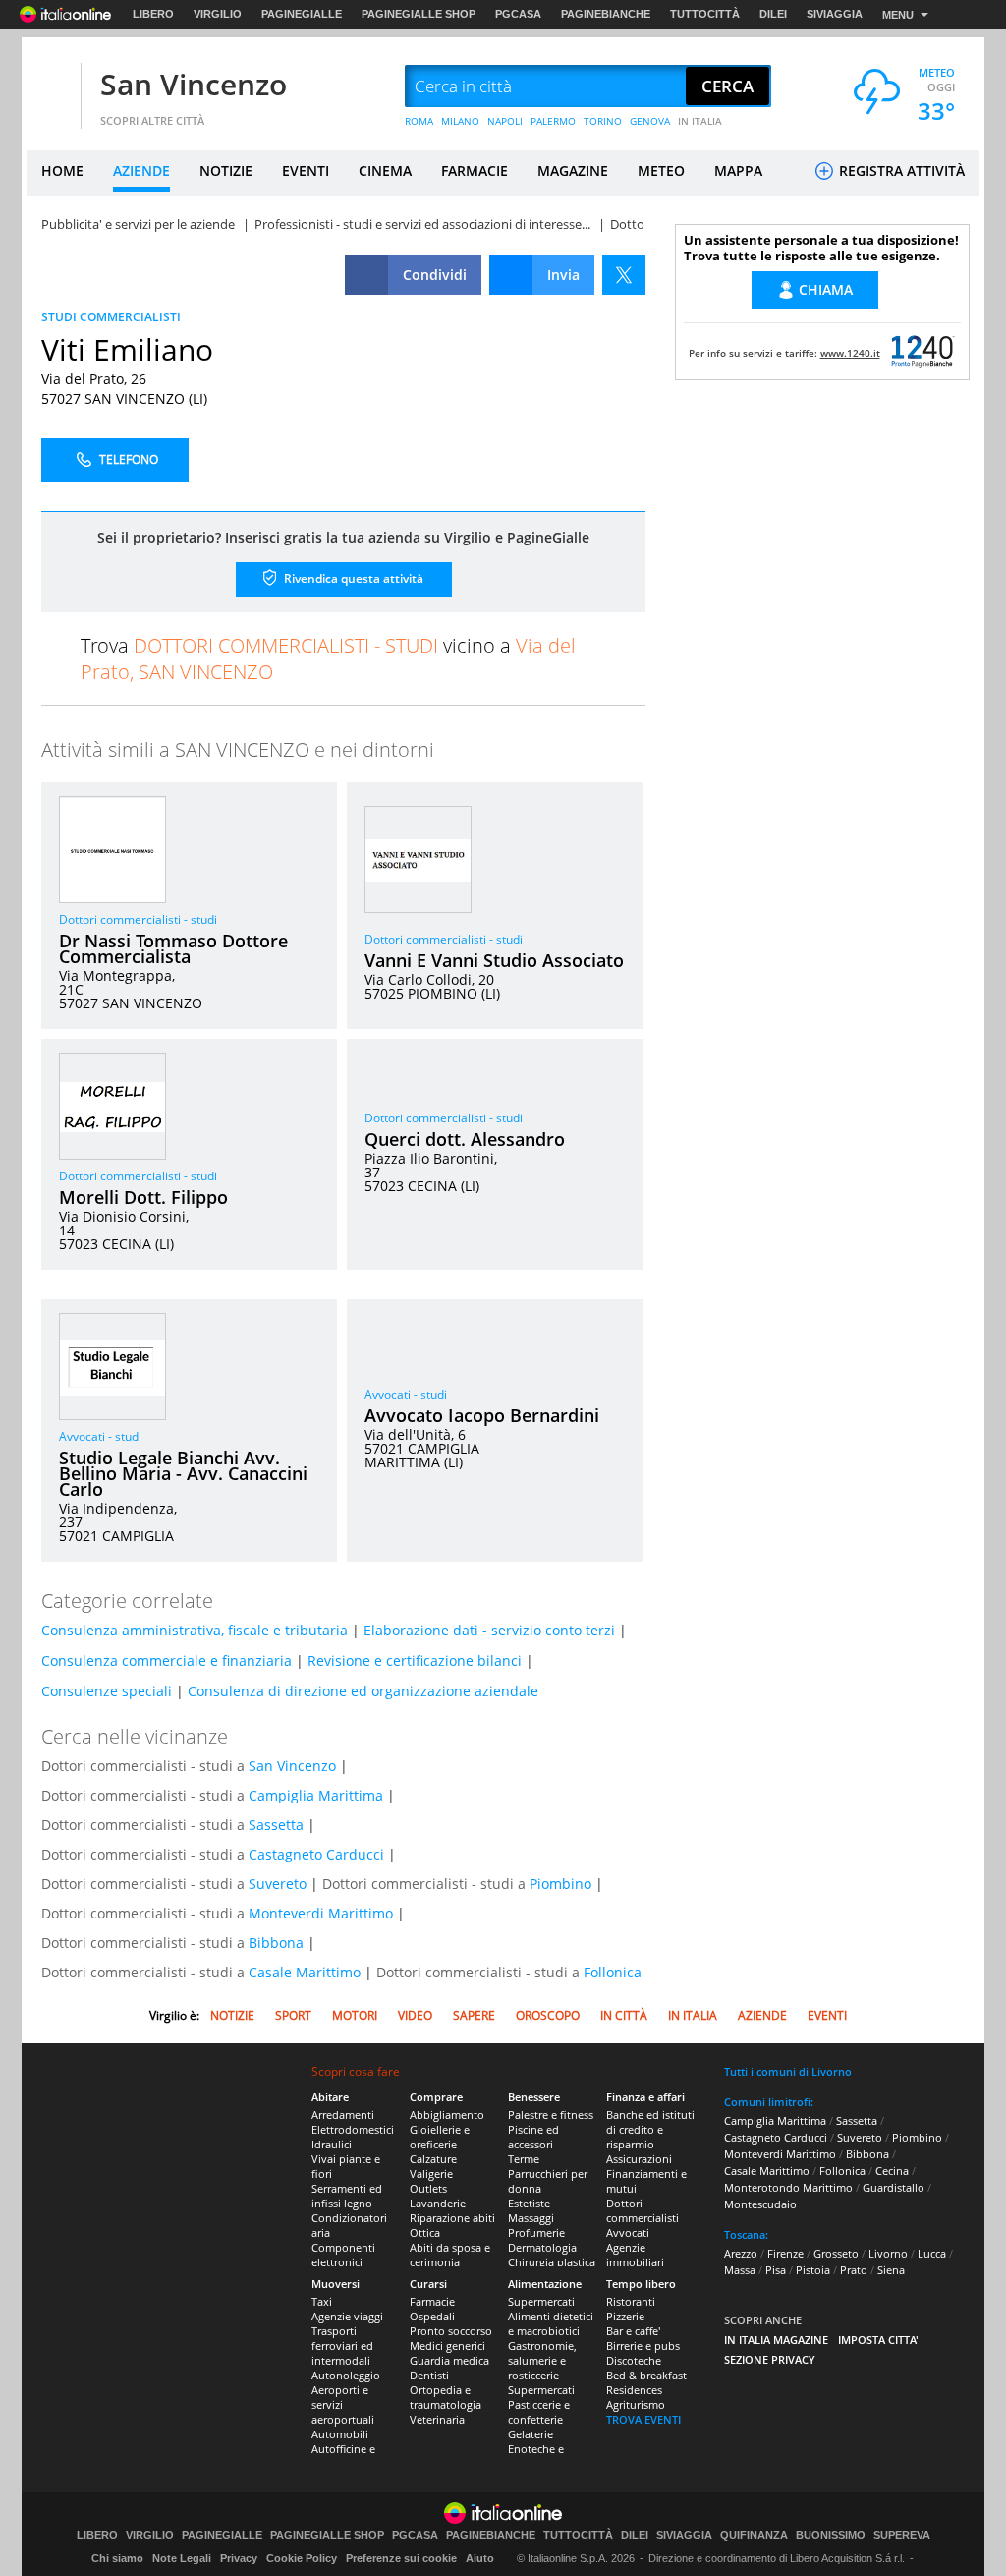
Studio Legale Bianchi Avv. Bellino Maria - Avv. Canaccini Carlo (183, 1473)
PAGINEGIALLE (302, 14)
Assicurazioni (639, 2159)
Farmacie (432, 2301)
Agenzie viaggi (347, 2316)
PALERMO (553, 121)
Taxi (322, 2301)
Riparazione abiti (452, 2218)
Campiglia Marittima (316, 1795)
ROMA (419, 121)
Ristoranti (631, 2301)
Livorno (888, 2253)
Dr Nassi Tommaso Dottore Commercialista (173, 948)
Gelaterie (531, 2434)
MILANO (460, 121)
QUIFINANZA (754, 2535)
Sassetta (276, 1825)
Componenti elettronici (343, 2255)
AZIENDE (141, 171)
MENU (898, 15)
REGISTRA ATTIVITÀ (900, 171)
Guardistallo (894, 2187)
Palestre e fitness (551, 2115)
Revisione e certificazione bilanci (415, 1660)
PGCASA (518, 14)
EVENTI (306, 171)
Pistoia (813, 2270)
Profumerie (536, 2233)
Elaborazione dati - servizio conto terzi (489, 1630)
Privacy (239, 2558)
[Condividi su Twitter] (624, 275)
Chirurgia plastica (552, 2262)
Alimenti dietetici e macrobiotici (551, 2323)
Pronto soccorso (451, 2331)
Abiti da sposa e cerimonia (450, 2255)
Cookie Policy (302, 2558)
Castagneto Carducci (316, 1854)
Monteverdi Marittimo (321, 1913)
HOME (62, 171)
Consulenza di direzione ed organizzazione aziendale (363, 1691)
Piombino (560, 1884)
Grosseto (836, 2253)
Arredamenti (343, 2115)
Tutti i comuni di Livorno (788, 2071)
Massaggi (531, 2218)
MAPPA (738, 171)
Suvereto (278, 1884)
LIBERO (153, 14)
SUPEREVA (902, 2535)
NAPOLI (505, 121)
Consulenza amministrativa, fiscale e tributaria (195, 1630)
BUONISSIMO (831, 2535)
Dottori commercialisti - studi (138, 919)
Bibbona (276, 1943)
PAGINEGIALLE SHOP (419, 14)
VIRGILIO (218, 14)
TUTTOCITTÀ (705, 14)
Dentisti (429, 2375)
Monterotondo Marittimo (788, 2187)
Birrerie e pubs (643, 2346)
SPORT (293, 2015)
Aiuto (480, 2558)
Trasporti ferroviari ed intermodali (342, 2346)
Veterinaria (437, 2419)
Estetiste (529, 2203)
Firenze (785, 2253)
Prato (854, 2270)
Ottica (425, 2233)
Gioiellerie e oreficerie (440, 2137)
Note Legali (182, 2558)
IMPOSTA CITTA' (878, 2340)
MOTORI (355, 2015)
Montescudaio (760, 2204)
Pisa (776, 2270)
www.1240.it (850, 353)
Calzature (433, 2159)
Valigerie (431, 2174)
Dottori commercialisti (643, 2210)
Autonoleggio (346, 2375)
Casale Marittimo (305, 1972)
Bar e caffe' (633, 2331)
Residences (634, 2390)
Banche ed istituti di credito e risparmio (650, 2129)
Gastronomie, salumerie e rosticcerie (542, 2360)
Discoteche (634, 2360)
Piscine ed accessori (533, 2137)
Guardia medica (449, 2360)
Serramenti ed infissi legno (347, 2196)
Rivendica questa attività (352, 578)
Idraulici (332, 2144)
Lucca (932, 2253)
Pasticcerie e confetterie (539, 2412)
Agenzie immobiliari (635, 2255)
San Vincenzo (194, 84)
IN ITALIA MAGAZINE (776, 2340)
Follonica (613, 1972)
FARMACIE (475, 171)
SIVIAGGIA (835, 14)
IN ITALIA (700, 121)
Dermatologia (542, 2247)
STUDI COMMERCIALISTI (111, 317)
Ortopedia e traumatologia (446, 2397)
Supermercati (541, 2301)
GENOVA (650, 121)
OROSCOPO (548, 2015)
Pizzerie (625, 2316)
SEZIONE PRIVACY (770, 2359)
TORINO (603, 121)
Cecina (892, 2171)
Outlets (428, 2188)
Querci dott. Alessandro (465, 1139)
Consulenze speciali (107, 1691)
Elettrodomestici (353, 2129)
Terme (524, 2159)
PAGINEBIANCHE (606, 14)
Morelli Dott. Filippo (143, 1197)
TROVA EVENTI (643, 2419)
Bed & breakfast (646, 2375)
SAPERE (474, 2015)
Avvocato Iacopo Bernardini (482, 1415)
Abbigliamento (447, 2115)
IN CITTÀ (624, 2015)
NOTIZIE (226, 171)
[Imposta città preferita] (51, 87)
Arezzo (741, 2253)
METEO (661, 171)
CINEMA (385, 171)
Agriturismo (636, 2404)
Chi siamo (117, 2558)
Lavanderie (438, 2203)
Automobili (340, 2434)
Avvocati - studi (100, 1436)
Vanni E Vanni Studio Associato (494, 960)
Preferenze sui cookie (401, 2558)
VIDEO (415, 2015)
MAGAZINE (573, 171)
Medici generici (447, 2346)
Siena (891, 2270)
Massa (740, 2270)
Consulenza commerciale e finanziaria (167, 1660)
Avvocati (628, 2233)
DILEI (773, 14)
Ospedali (432, 2316)
